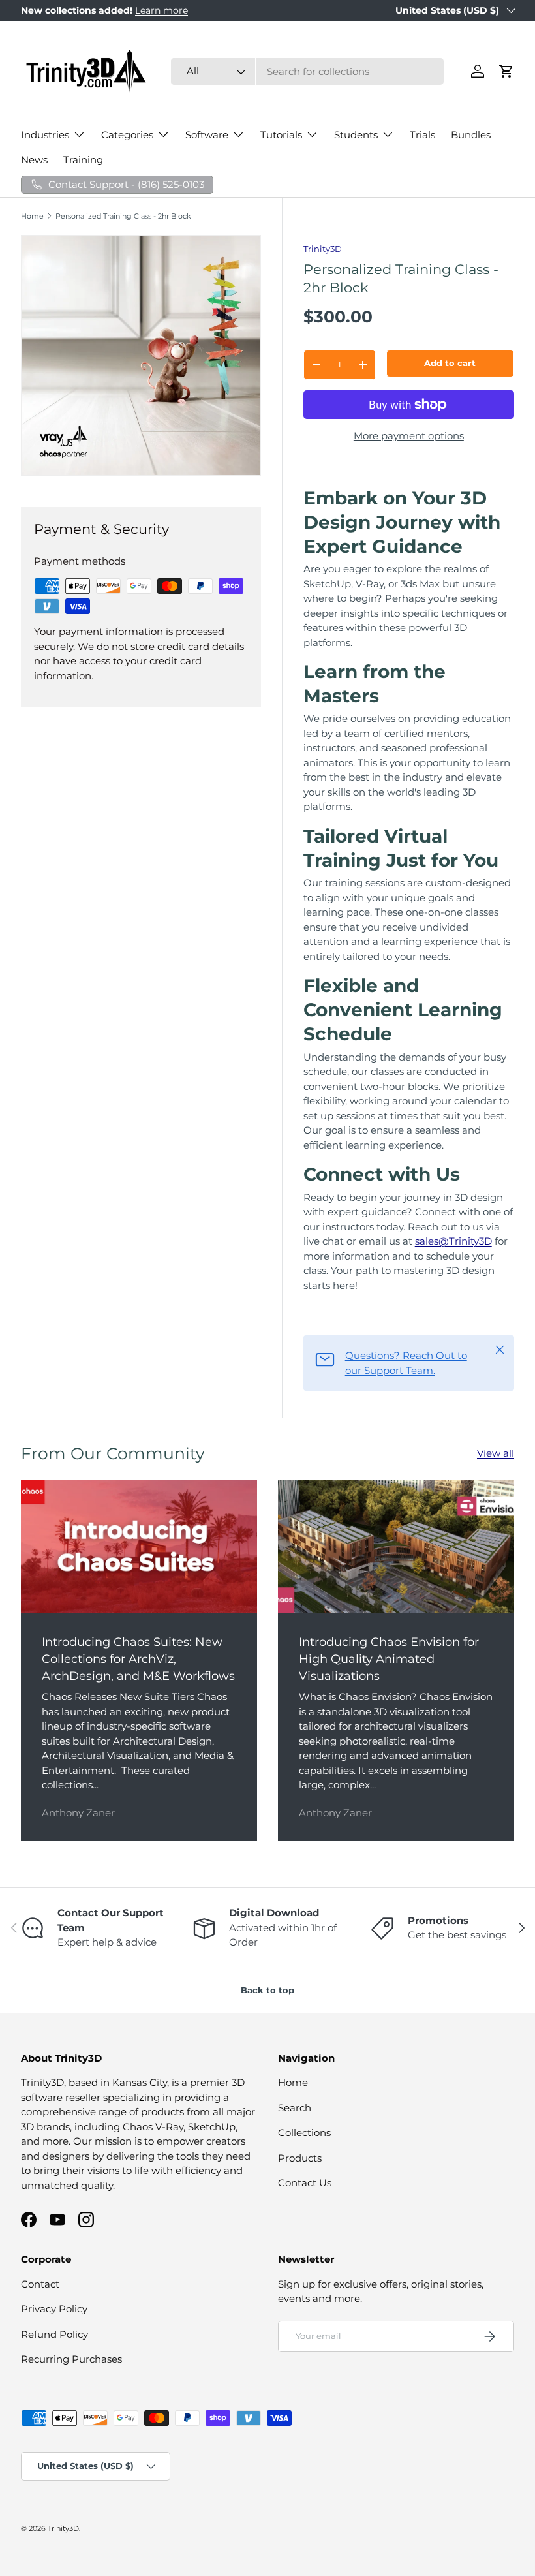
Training (83, 160)
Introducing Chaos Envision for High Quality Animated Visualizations (389, 1658)
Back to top (267, 1990)
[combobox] (307, 71)
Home (32, 216)
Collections (304, 2133)
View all (496, 1453)
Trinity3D (323, 249)
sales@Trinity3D (453, 1241)
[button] (506, 71)
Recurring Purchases (71, 2359)
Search (295, 2108)
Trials (422, 135)
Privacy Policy (54, 2309)
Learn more (161, 10)
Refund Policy (54, 2334)
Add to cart (450, 363)
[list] (145, 360)
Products (300, 2158)
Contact (40, 2284)
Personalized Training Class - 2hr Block (123, 216)
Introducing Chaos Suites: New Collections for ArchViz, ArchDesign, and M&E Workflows (138, 1658)
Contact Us (305, 2183)
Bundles (471, 135)
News (34, 160)
